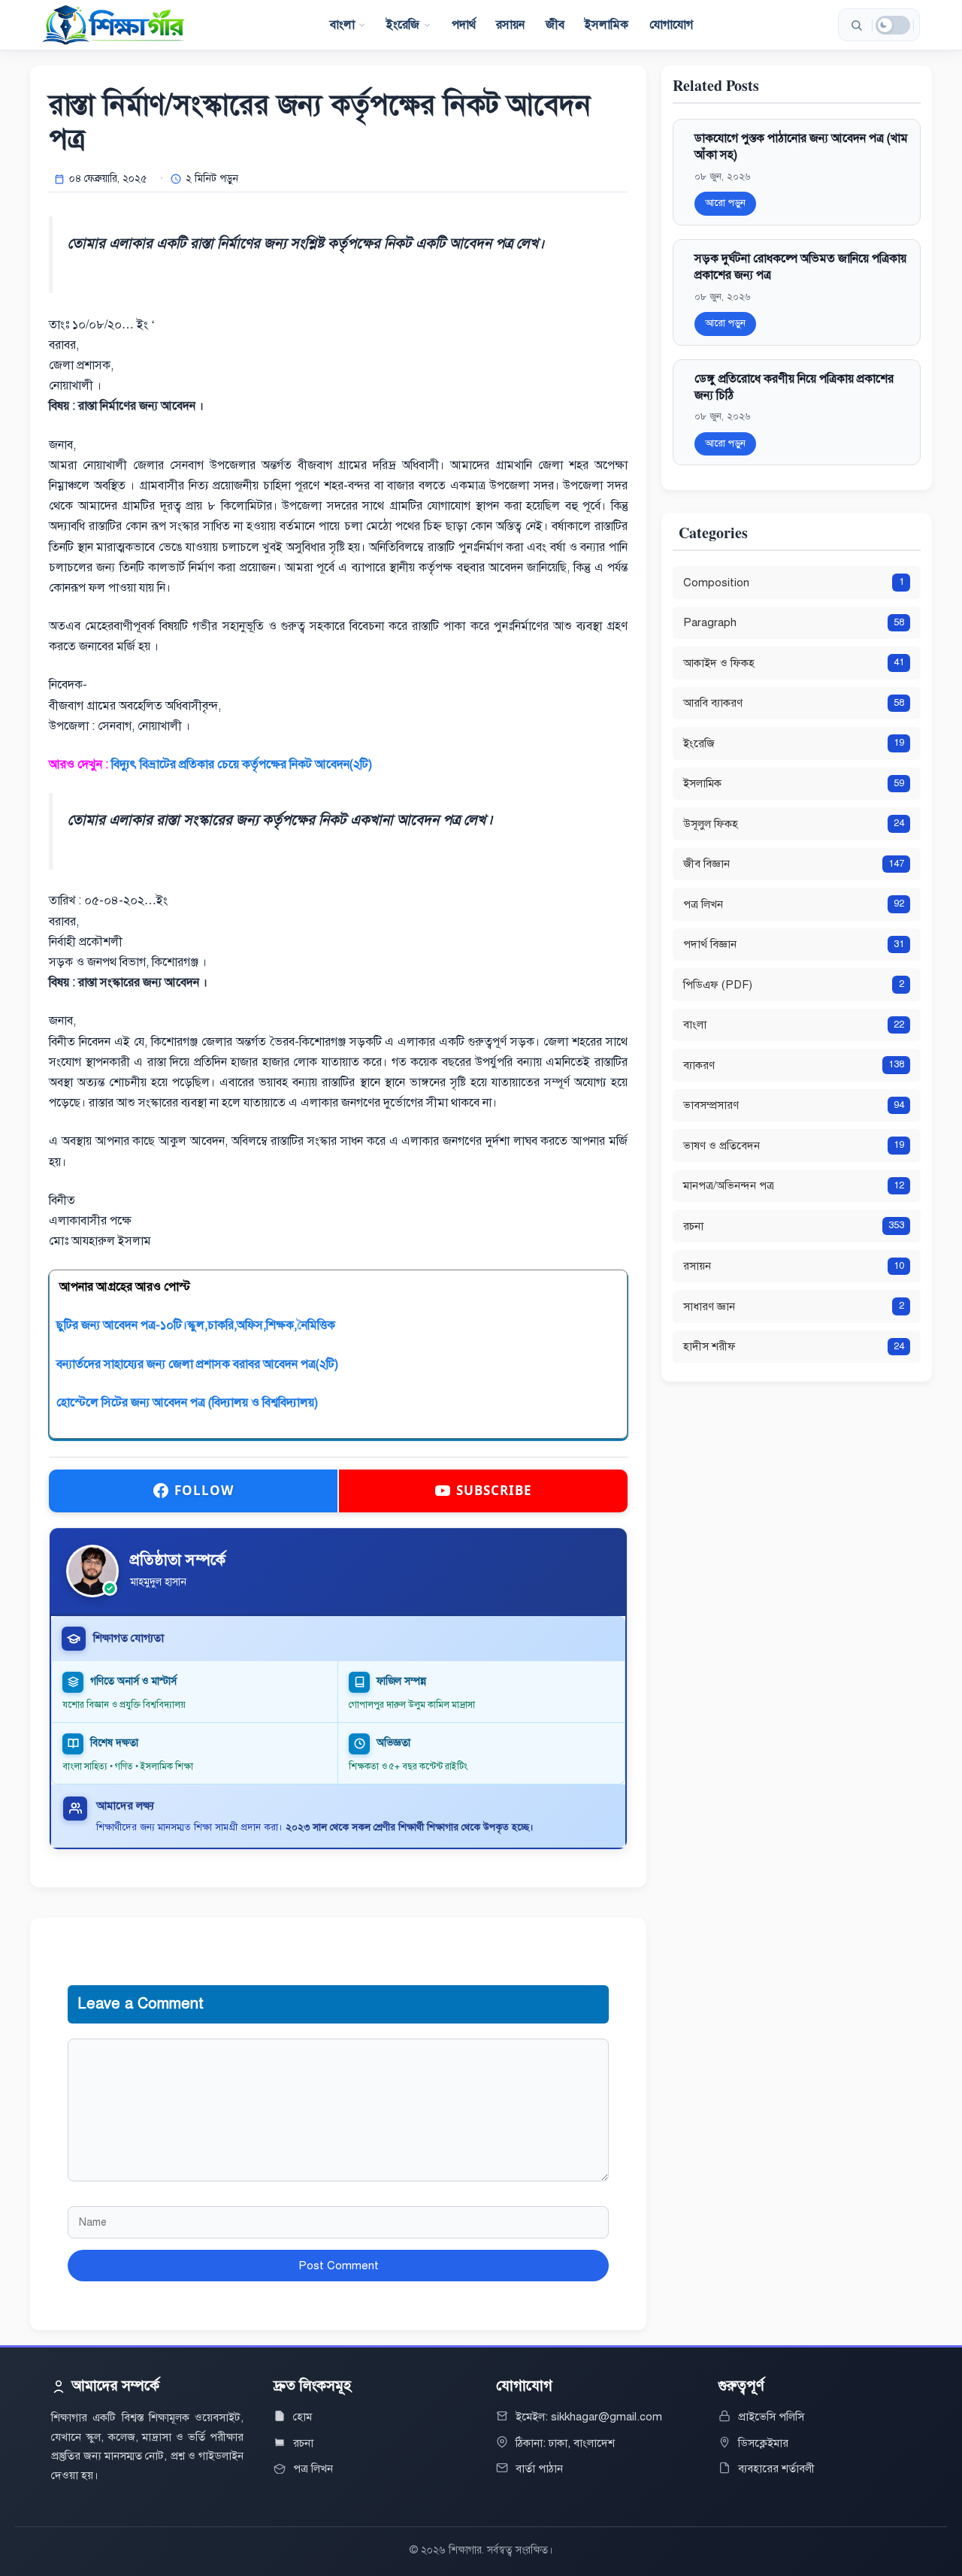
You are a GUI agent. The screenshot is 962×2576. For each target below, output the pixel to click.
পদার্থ (464, 25)
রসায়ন (511, 25)
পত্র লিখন (313, 2469)
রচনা (303, 2443)
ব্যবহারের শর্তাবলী (776, 2469)
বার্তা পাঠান (539, 2469)
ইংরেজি (403, 25)
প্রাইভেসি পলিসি (771, 2417)
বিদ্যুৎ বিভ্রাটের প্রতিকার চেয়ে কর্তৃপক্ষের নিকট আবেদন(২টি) (242, 764)
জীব (555, 25)
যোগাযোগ (672, 25)
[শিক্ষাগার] (113, 25)
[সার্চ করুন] (856, 25)
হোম (303, 2417)
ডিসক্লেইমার (763, 2443)
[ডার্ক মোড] (893, 25)
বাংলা (342, 25)
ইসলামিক (607, 25)
